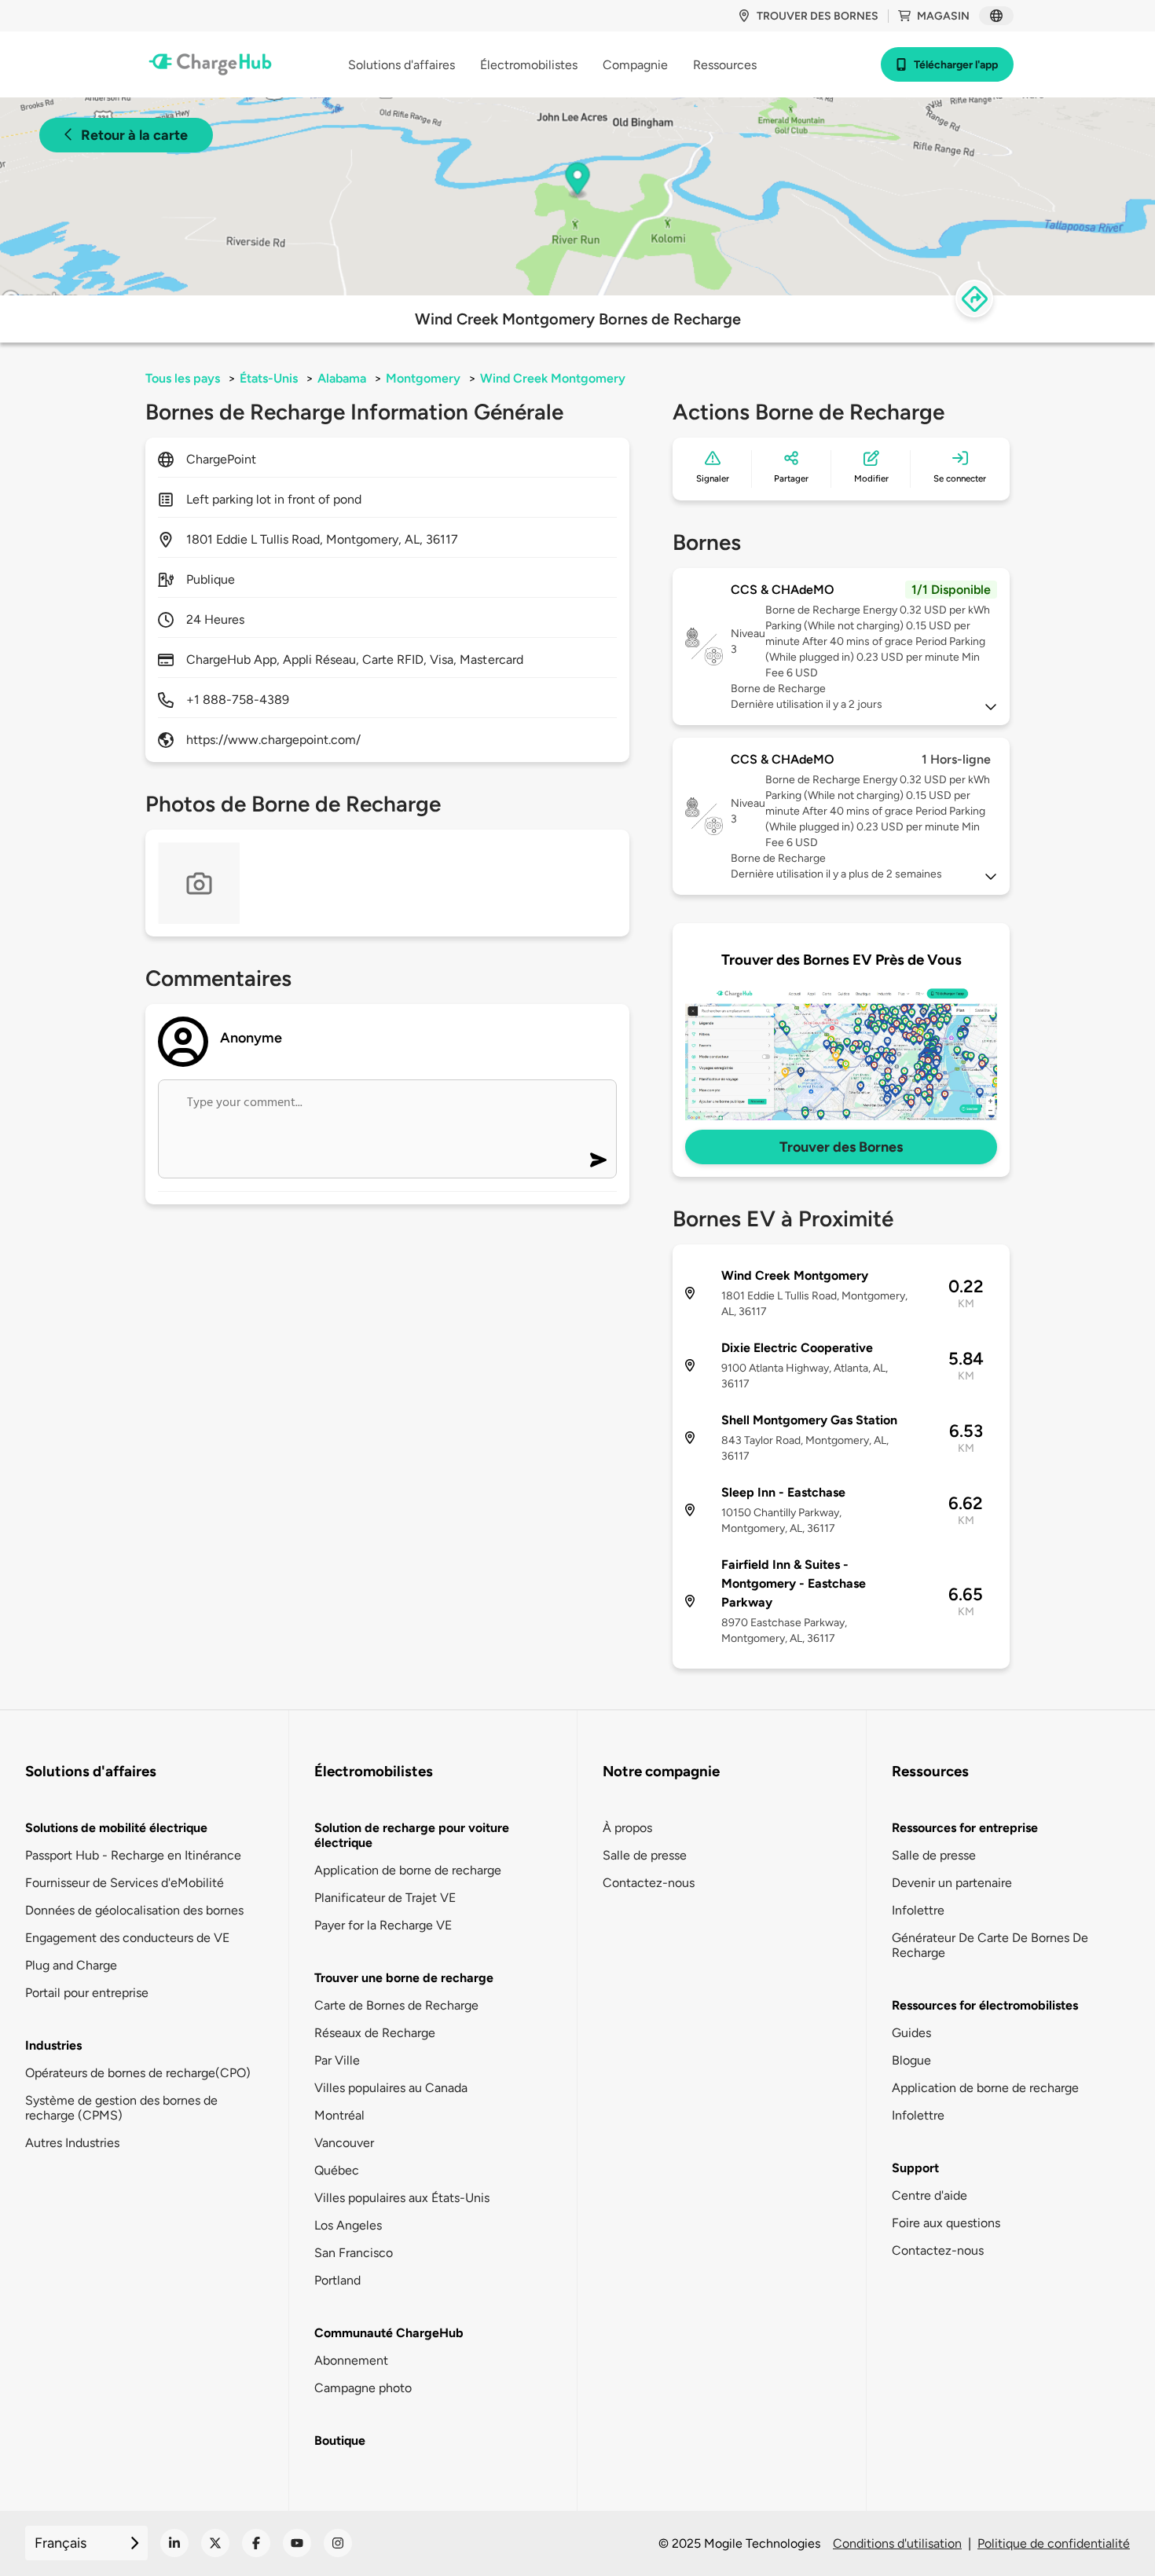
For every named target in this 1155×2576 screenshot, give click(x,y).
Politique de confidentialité (1054, 2543)
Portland (337, 2280)
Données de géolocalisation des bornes (134, 1910)
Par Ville (337, 2060)
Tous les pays (183, 378)
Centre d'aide (929, 2195)
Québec (337, 2170)
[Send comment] (598, 1160)
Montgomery (423, 378)
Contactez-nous (649, 1883)
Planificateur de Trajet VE (385, 1898)
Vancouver (344, 2143)
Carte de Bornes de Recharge (396, 2005)
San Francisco (354, 2253)
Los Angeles (348, 2225)
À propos (627, 1828)
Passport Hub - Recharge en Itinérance (133, 1855)
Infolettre (918, 1910)
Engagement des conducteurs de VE (127, 1938)
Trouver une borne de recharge (404, 1978)
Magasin (943, 16)
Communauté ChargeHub (389, 2333)
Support (915, 2168)
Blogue (911, 2060)
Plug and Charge (71, 1965)
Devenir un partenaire (952, 1883)
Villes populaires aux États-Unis (402, 2198)
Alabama (342, 378)
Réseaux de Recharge (375, 2033)
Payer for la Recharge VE (383, 1925)
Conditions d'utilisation (897, 2543)
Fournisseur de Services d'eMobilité (125, 1883)
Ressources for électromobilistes (985, 2005)
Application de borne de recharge (408, 1870)
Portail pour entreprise (87, 1993)
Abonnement (351, 2360)
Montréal (339, 2115)
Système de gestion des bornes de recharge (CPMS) (121, 2108)
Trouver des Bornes (841, 1147)
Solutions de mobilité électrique (116, 1828)
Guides (911, 2033)
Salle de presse (645, 1855)
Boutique (340, 2440)
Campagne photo (363, 2388)
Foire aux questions (946, 2223)
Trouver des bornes (818, 16)
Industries (53, 2045)
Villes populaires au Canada (391, 2088)
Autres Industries (72, 2143)
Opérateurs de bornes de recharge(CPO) (138, 2073)
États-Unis (269, 378)
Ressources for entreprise (965, 1828)
